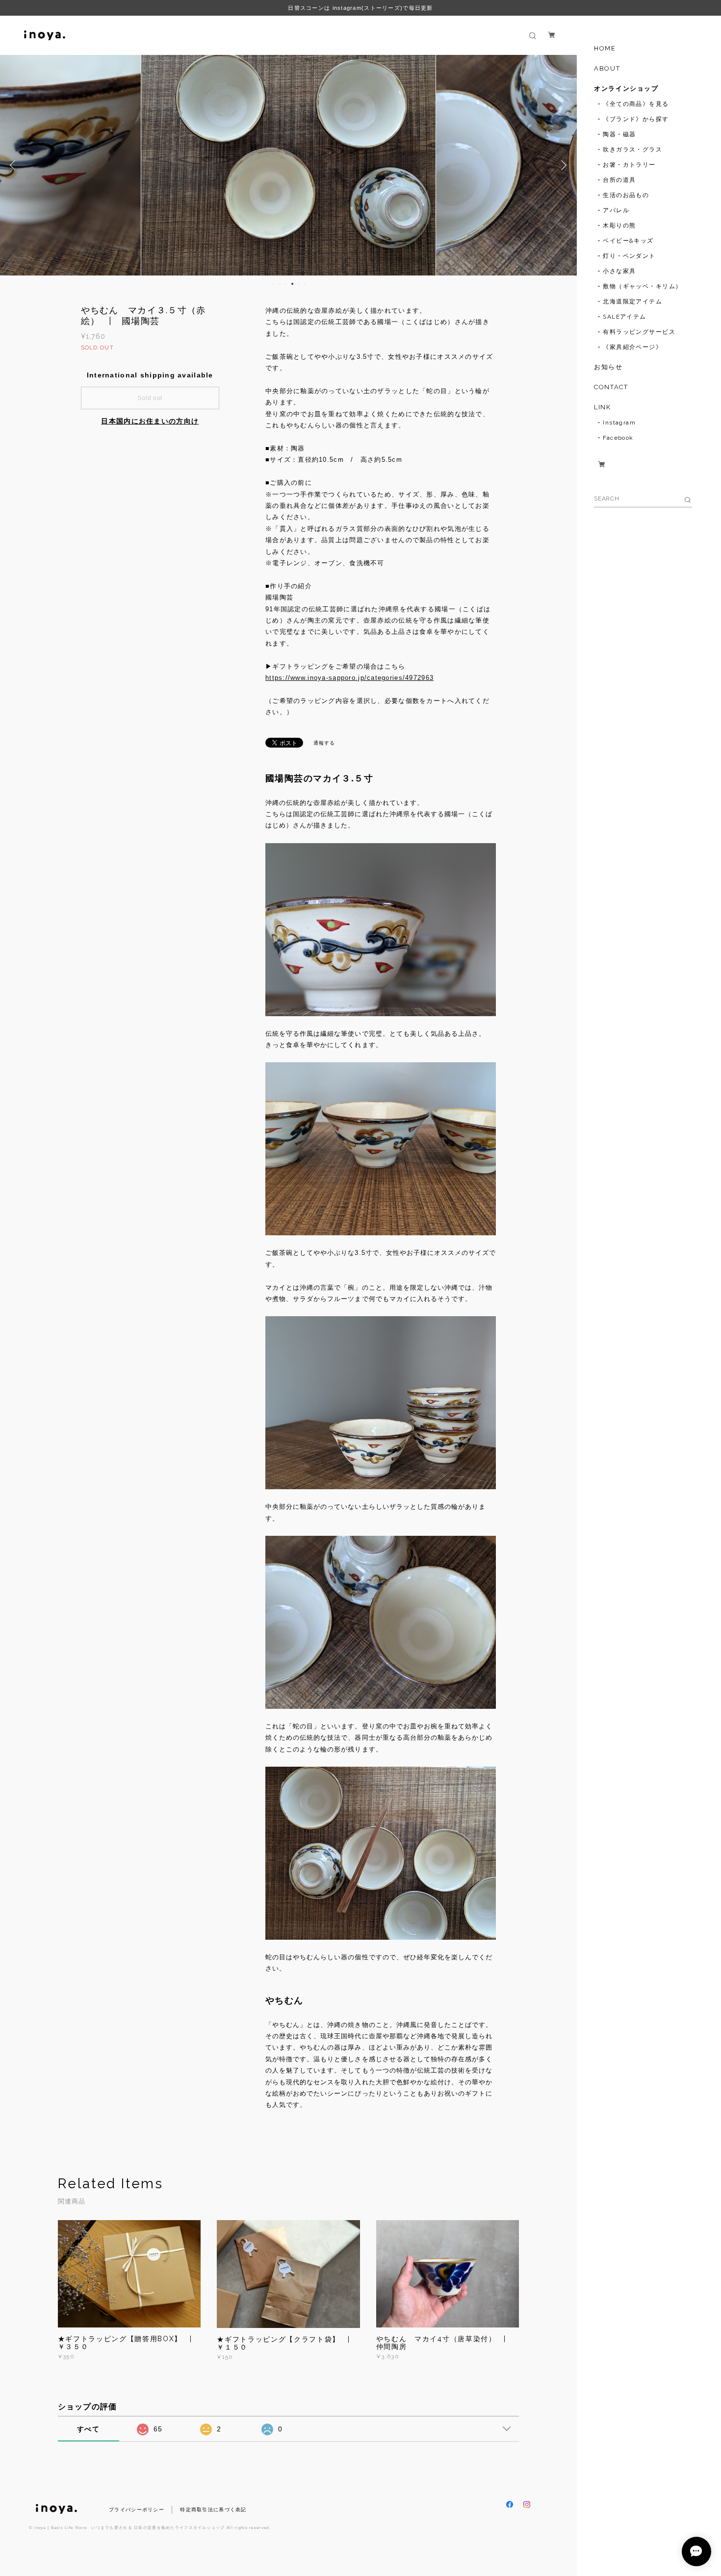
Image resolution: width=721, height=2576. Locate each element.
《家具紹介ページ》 (632, 347)
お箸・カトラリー (629, 165)
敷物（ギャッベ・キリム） (642, 286)
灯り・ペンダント (629, 256)
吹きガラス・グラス (632, 150)
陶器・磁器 (619, 134)
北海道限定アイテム (632, 301)
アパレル (616, 210)
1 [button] (273, 284)
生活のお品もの (626, 195)
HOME (605, 48)
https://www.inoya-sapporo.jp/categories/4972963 (349, 678)
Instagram (619, 423)
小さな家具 (619, 271)
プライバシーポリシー (137, 2510)
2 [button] (280, 284)
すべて (88, 2429)
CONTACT (611, 387)
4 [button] (292, 284)
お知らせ (608, 367)
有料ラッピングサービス (639, 332)
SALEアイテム (625, 317)
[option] (288, 165)
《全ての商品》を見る (636, 104)
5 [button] (299, 284)
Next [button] (562, 165)
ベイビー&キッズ (628, 241)
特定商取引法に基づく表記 (213, 2510)
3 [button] (286, 284)
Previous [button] (15, 165)
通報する (324, 743)
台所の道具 (619, 180)
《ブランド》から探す (636, 119)
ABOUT (607, 68)
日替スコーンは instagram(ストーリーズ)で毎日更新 (360, 8)
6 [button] (305, 284)
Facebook (618, 438)
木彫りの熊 (619, 225)
